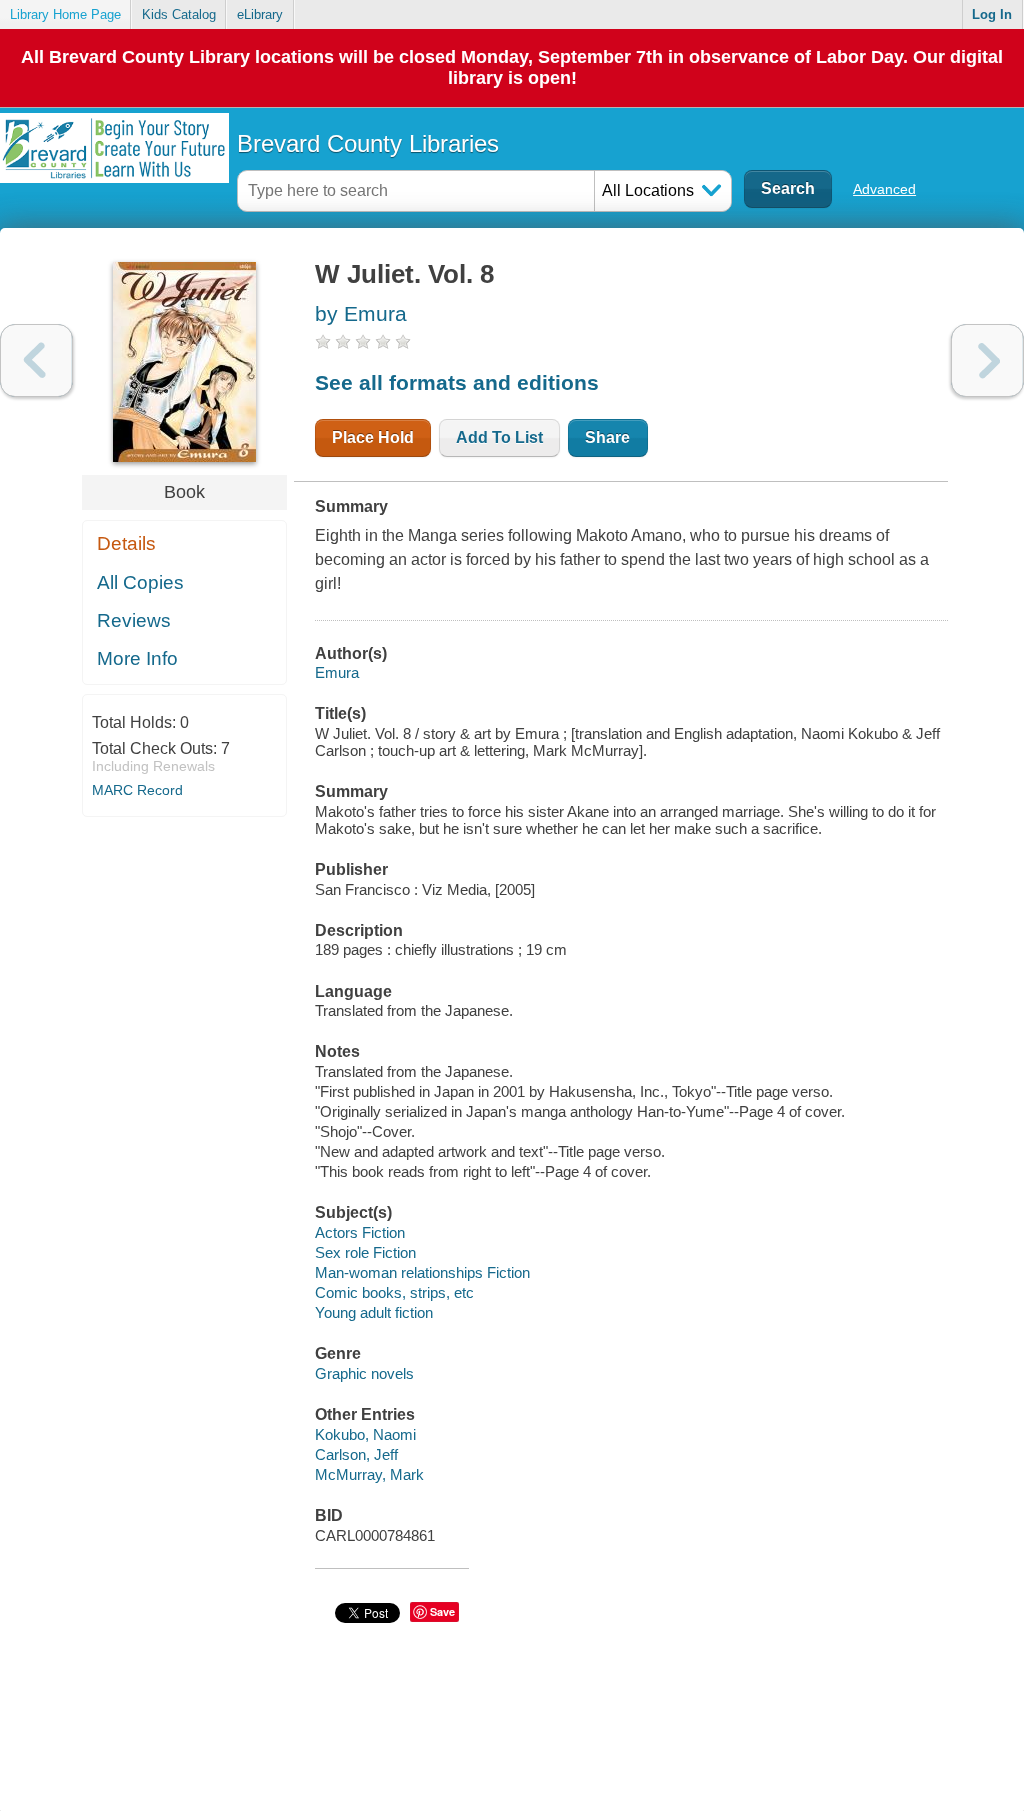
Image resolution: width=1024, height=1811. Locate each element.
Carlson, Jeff (356, 1454)
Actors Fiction (360, 1232)
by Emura (361, 313)
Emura (337, 672)
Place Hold (373, 437)
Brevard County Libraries (368, 143)
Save (442, 1611)
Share (607, 437)
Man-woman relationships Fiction (422, 1272)
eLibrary (260, 14)
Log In (992, 14)
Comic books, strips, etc (394, 1292)
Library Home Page (65, 14)
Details (126, 543)
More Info (137, 658)
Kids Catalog (179, 14)
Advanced (884, 189)
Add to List (499, 437)
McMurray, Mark (369, 1474)
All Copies (140, 582)
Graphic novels (364, 1373)
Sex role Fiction (365, 1252)
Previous (36, 360)
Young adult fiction (374, 1312)
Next (987, 360)
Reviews (134, 620)
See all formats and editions (457, 382)
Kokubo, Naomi (365, 1434)
